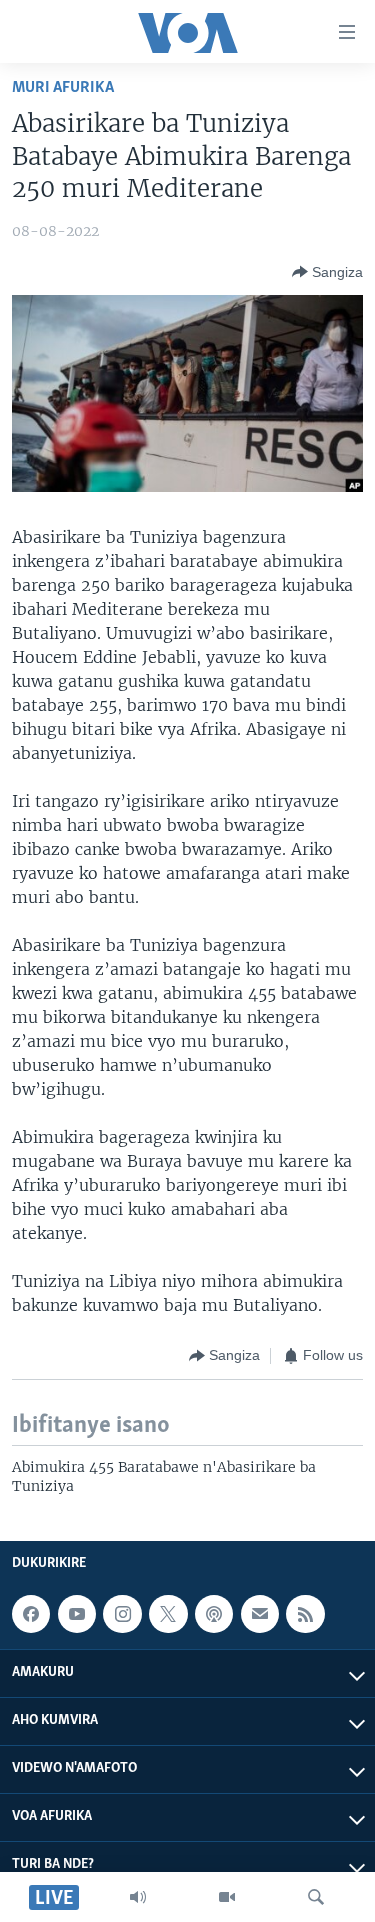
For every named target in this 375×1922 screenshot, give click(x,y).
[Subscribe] (260, 1614)
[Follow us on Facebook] (31, 1614)
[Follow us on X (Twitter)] (168, 1614)
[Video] (227, 1897)
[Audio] (138, 1897)
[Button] (327, 272)
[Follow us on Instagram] (122, 1614)
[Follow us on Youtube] (77, 1614)
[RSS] (305, 1614)
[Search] (316, 1897)
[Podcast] (214, 1614)
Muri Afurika (63, 87)
